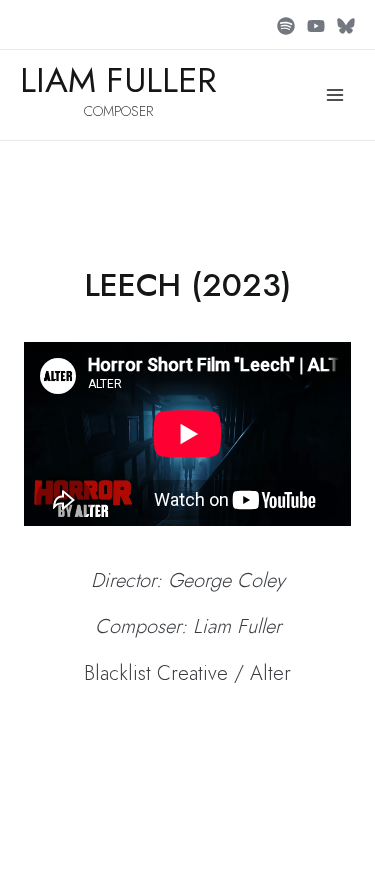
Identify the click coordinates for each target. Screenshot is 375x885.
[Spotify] (286, 26)
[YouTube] (316, 26)
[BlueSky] (346, 26)
